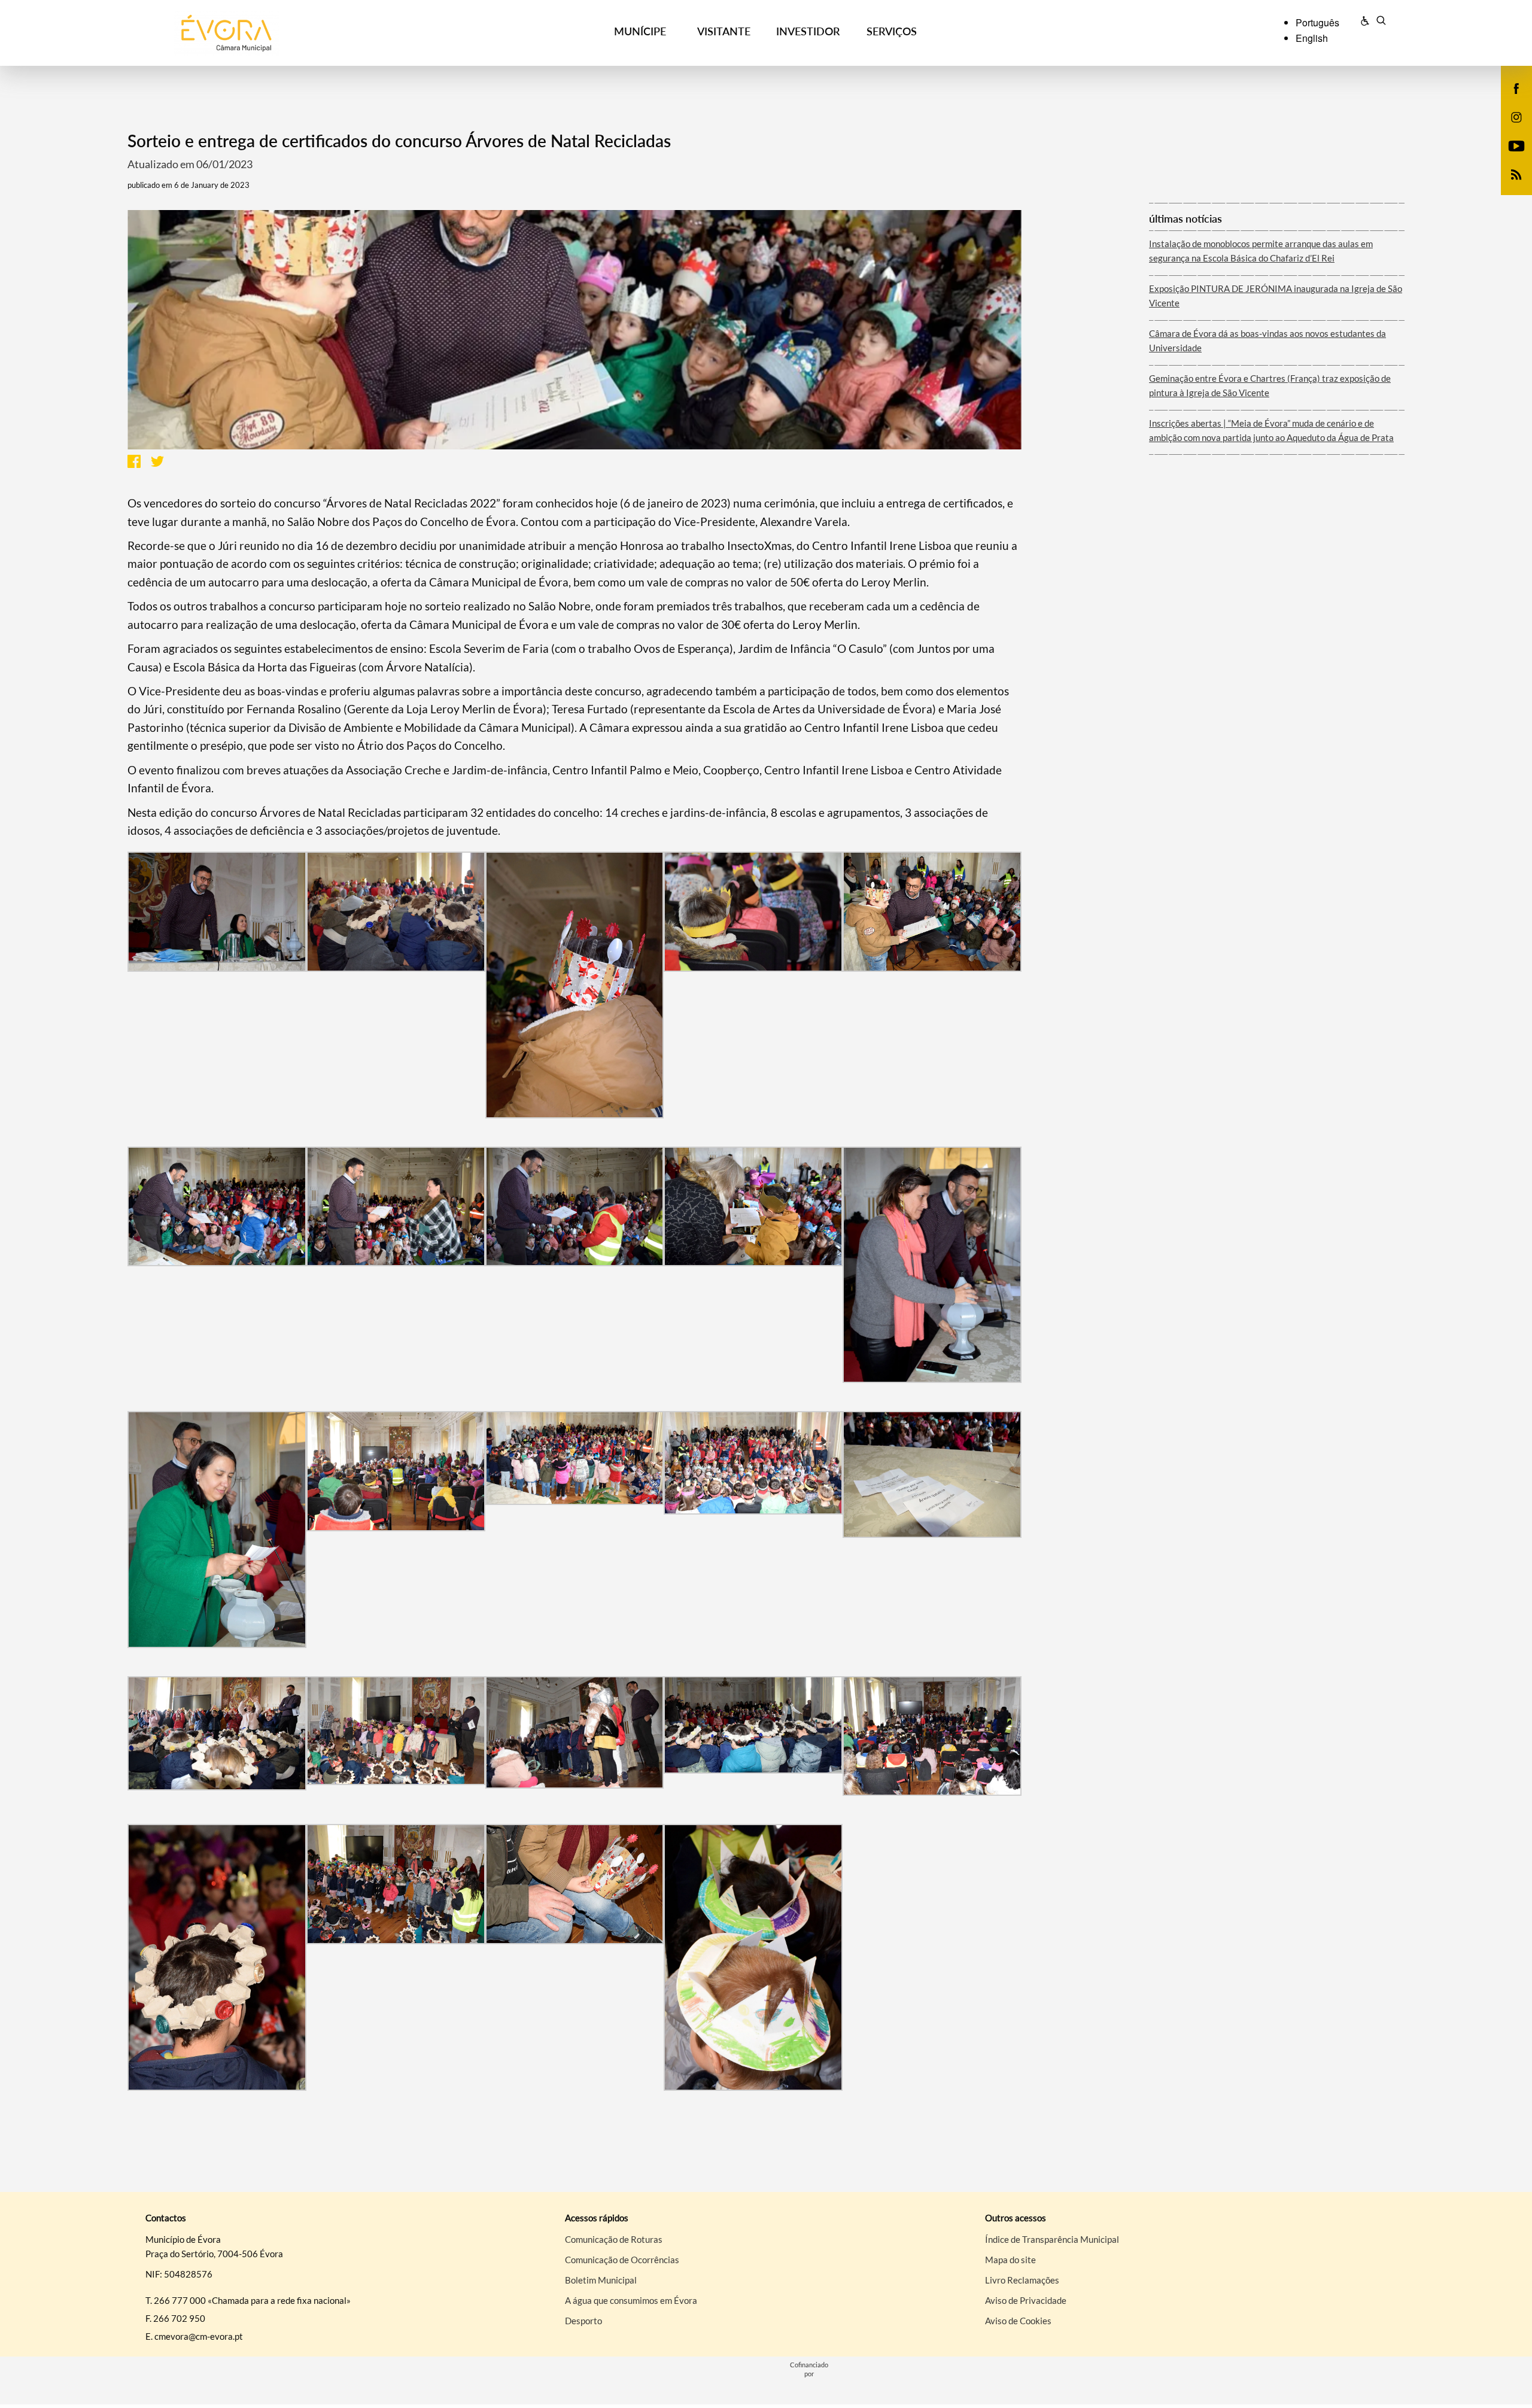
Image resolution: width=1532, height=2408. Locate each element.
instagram (1509, 129)
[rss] (1516, 174)
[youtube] (1517, 145)
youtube (1509, 158)
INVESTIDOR (808, 31)
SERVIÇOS (892, 31)
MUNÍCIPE (640, 31)
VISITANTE (724, 31)
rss (1509, 187)
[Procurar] (1381, 22)
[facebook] (1517, 87)
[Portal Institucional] (294, 33)
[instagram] (1516, 116)
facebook (1509, 101)
